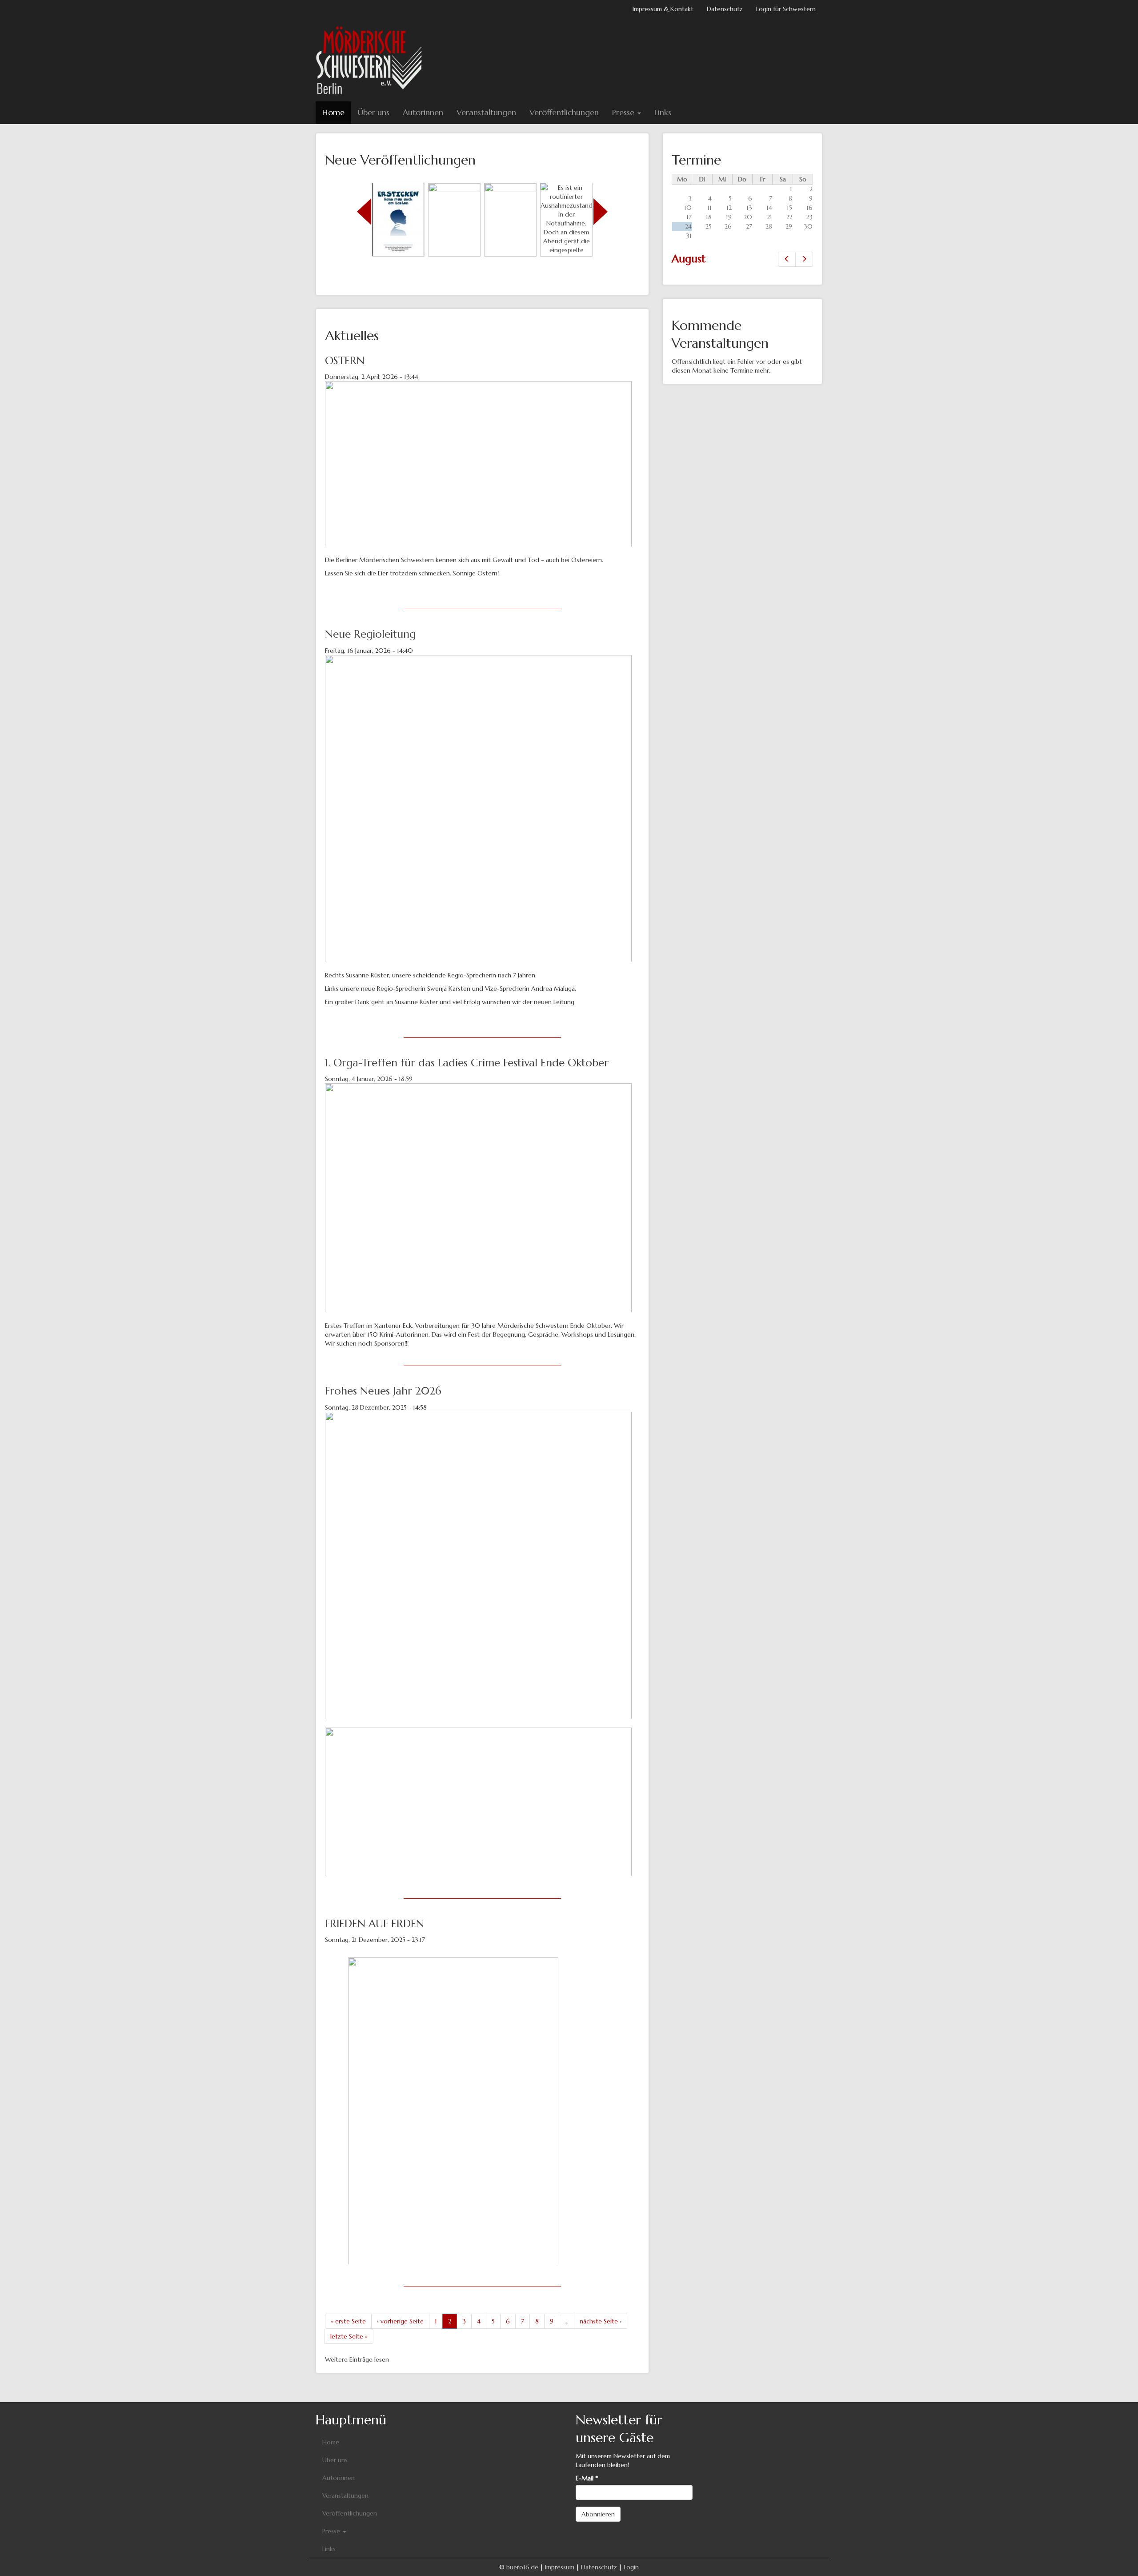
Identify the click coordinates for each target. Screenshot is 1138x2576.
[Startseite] (372, 60)
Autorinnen (423, 112)
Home (333, 112)
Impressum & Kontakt (663, 9)
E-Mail (587, 2478)
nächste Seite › (601, 2321)
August (689, 259)
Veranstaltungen (486, 112)
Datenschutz (725, 9)
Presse (624, 112)
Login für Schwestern (786, 9)
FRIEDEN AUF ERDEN (375, 1924)
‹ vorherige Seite (400, 2321)
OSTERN (345, 361)
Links (663, 112)
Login (631, 2567)
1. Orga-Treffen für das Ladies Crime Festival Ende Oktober (467, 1063)
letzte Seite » (349, 2336)
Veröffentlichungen (564, 112)
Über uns (374, 112)
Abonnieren (598, 2514)
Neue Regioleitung (370, 634)
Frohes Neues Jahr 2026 (383, 1391)
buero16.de (522, 2567)
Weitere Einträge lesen (357, 2359)
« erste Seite (348, 2321)
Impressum (560, 2567)
